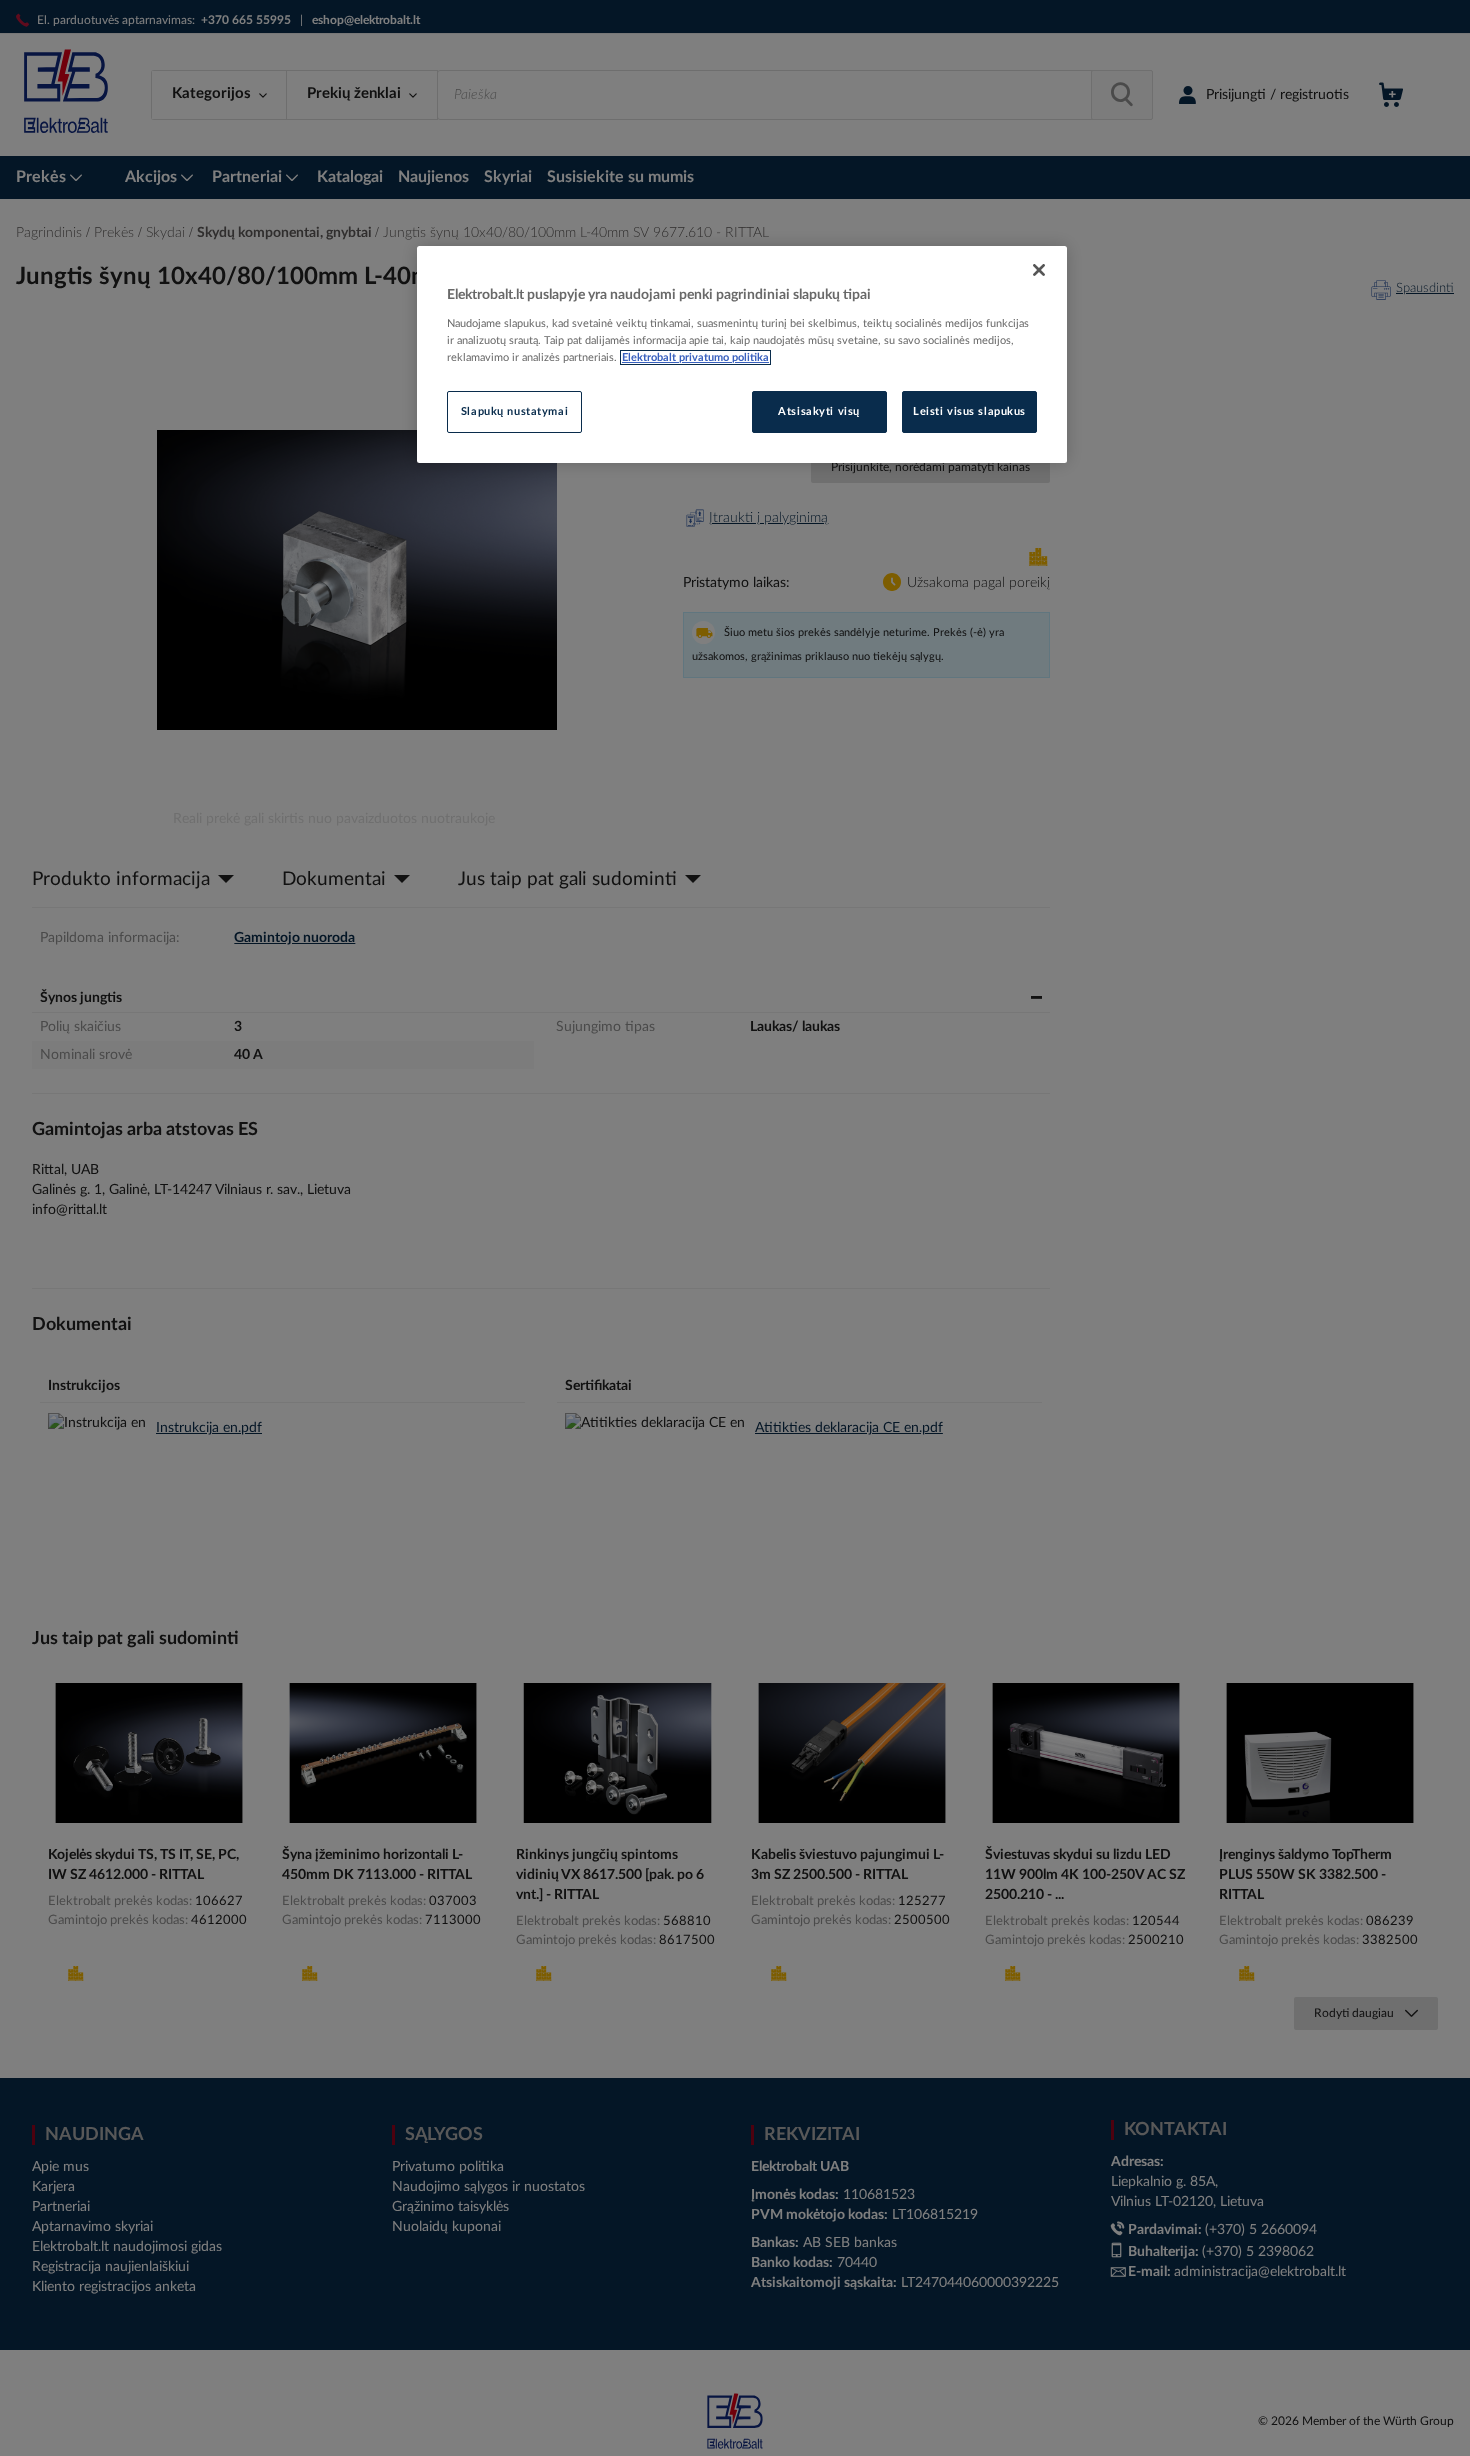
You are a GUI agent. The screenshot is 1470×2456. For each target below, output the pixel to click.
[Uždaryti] (1039, 270)
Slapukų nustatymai (514, 411)
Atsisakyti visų (819, 411)
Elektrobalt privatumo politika (695, 357)
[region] (742, 355)
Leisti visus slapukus (969, 411)
